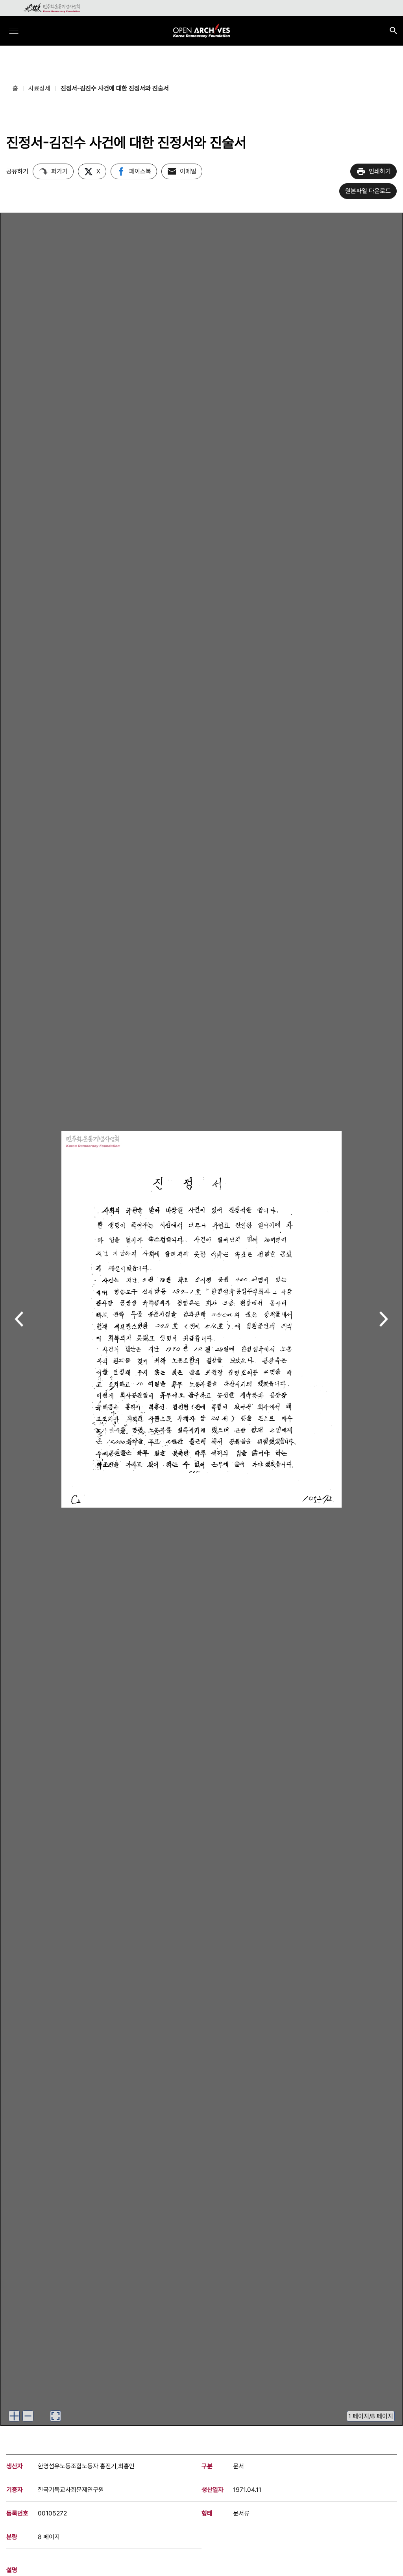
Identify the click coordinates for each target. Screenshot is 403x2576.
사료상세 (39, 88)
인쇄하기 (380, 171)
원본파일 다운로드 (368, 191)
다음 (384, 1320)
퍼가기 (59, 171)
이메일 (188, 171)
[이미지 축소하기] (28, 2416)
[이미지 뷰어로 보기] (55, 2416)
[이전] (19, 1319)
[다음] (384, 1319)
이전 (19, 1320)
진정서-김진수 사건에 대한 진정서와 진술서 (115, 88)
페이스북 (140, 171)
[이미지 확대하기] (14, 2416)
